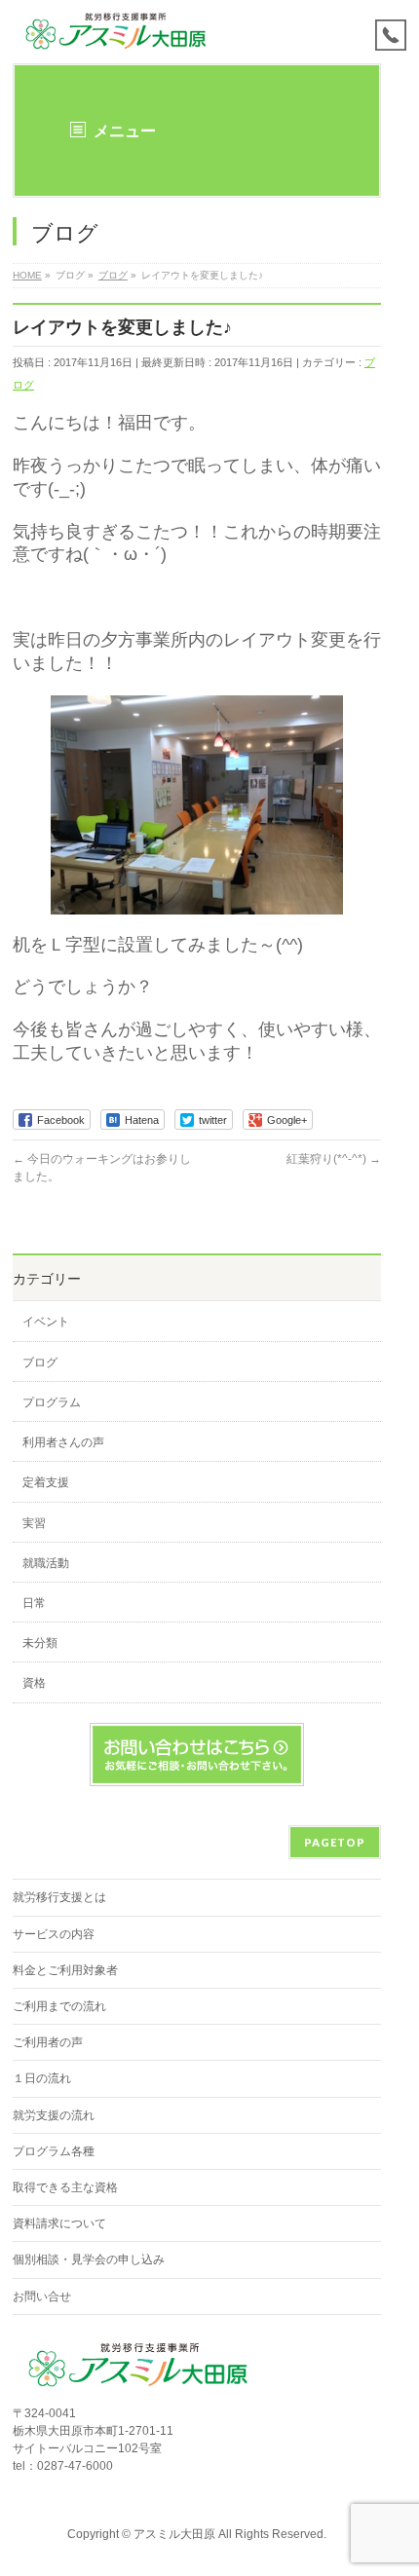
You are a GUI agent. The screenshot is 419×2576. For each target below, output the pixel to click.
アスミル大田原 (174, 2534)
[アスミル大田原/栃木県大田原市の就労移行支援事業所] (117, 32)
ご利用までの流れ (59, 2006)
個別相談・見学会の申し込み (89, 2259)
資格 (34, 1683)
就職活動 (46, 1563)
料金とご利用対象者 (65, 1970)
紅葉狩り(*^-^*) (334, 1159)
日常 (34, 1603)
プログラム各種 (54, 2151)
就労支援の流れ (54, 2115)
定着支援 (46, 1482)
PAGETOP (335, 1842)
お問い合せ (42, 2296)
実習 (34, 1523)
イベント (46, 1322)
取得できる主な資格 (65, 2187)
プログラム (52, 1402)
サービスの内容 (54, 1934)
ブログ (40, 1363)
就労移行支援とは (59, 1897)
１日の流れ (42, 2078)
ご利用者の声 (48, 2042)
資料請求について (59, 2223)
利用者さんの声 (63, 1442)
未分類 (40, 1643)
